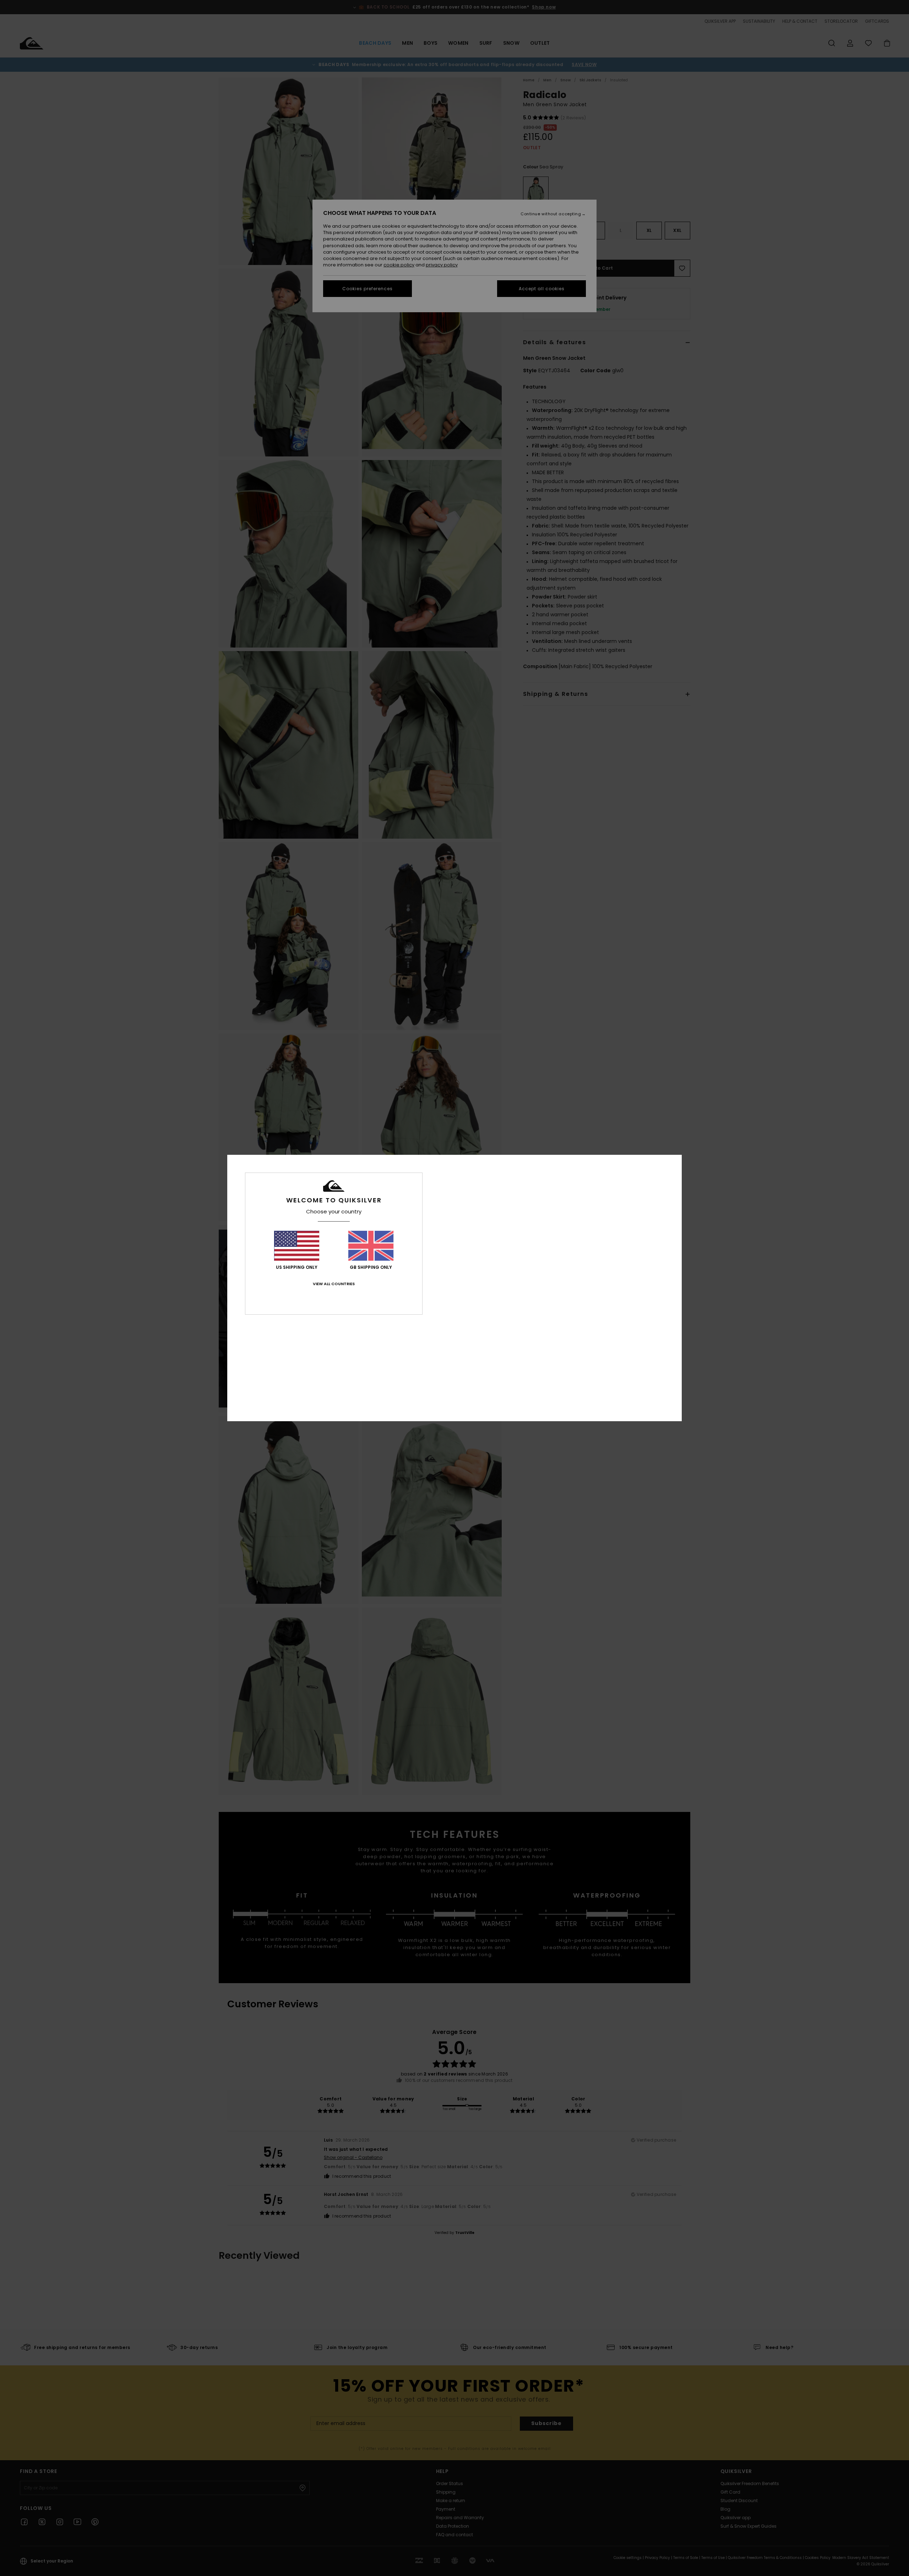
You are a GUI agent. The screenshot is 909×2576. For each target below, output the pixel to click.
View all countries (334, 1284)
